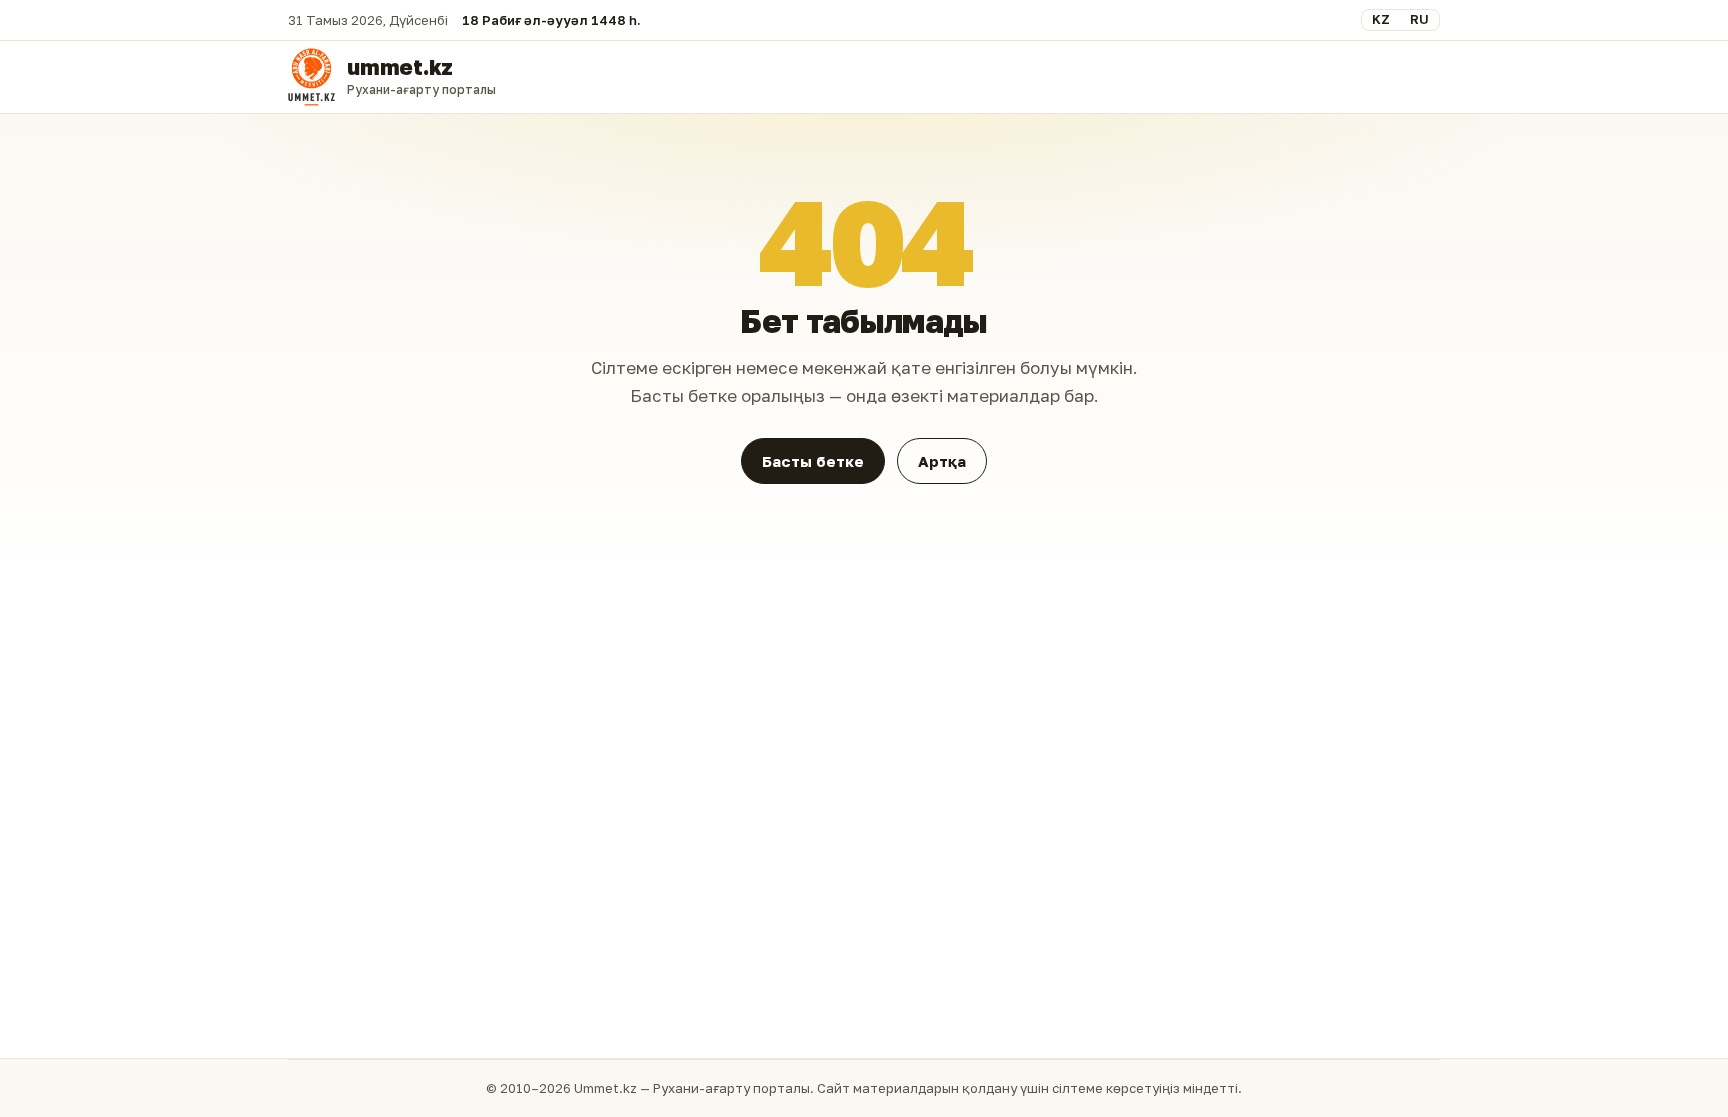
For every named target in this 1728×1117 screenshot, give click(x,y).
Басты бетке (813, 461)
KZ (1381, 19)
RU (1419, 19)
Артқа (942, 461)
